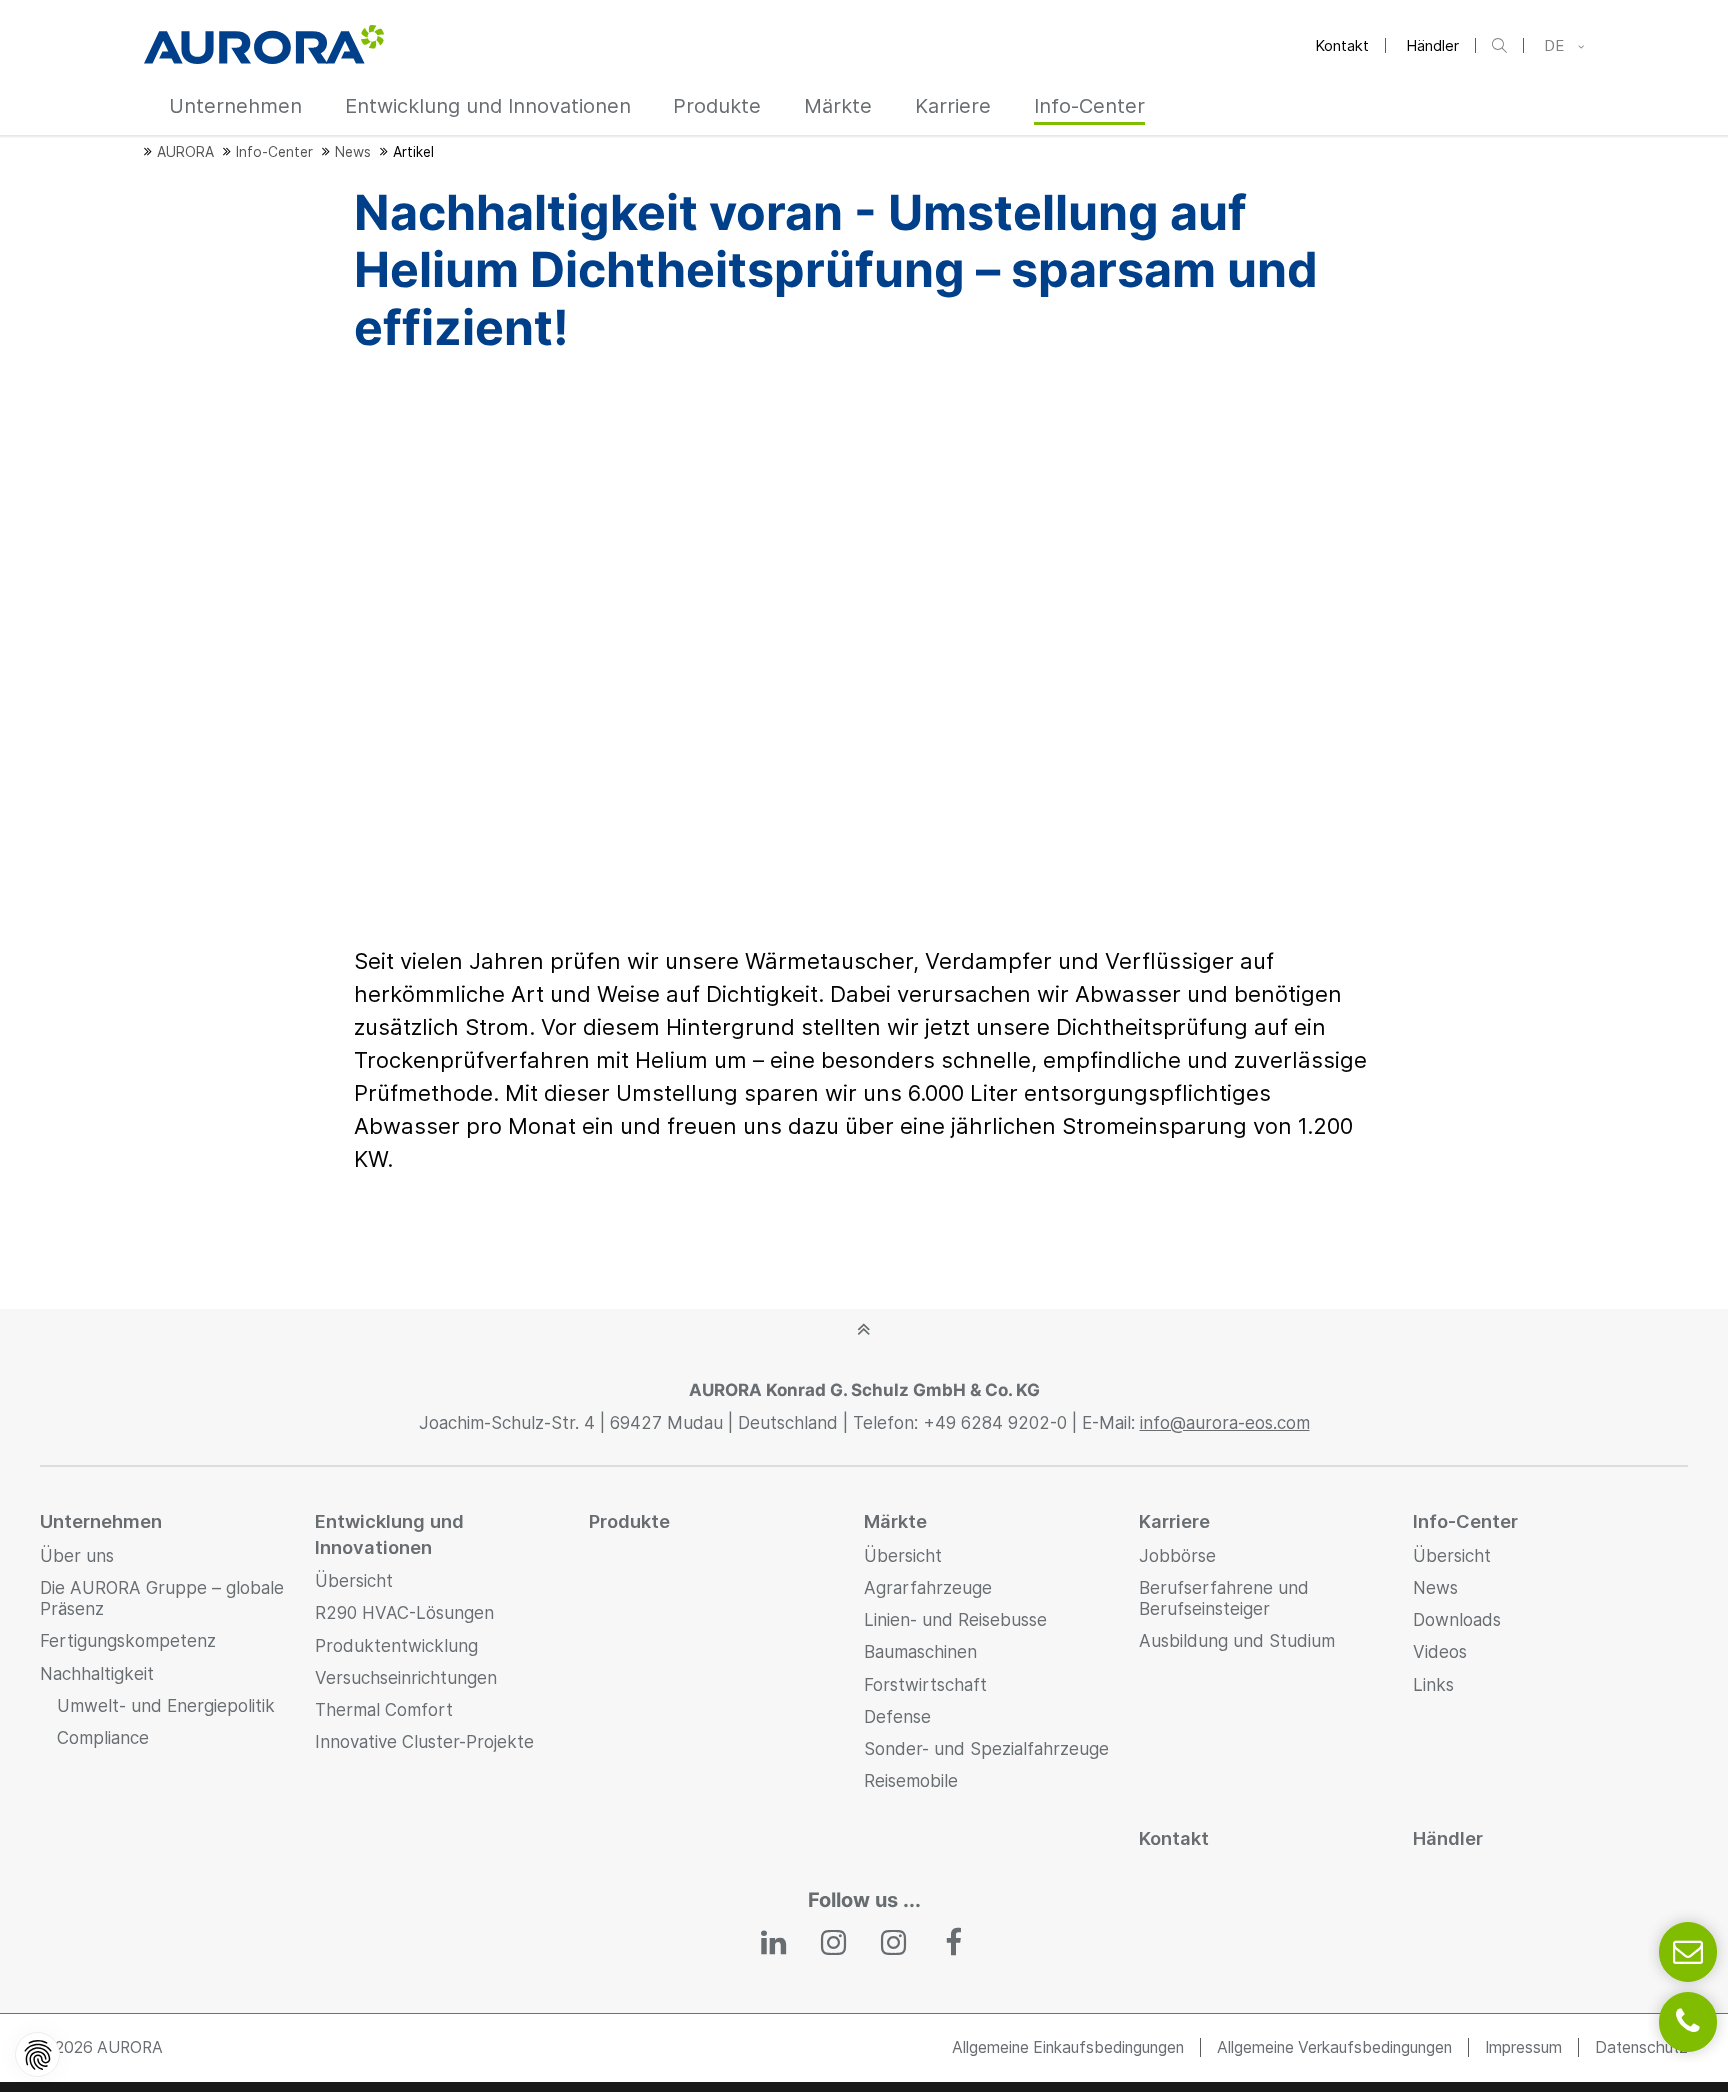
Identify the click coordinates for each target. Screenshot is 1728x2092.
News (1435, 1588)
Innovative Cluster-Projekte (424, 1742)
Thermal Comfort (384, 1710)
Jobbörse (1177, 1556)
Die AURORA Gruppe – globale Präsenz (162, 1598)
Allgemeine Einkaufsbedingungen (1068, 2047)
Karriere (1174, 1521)
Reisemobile (911, 1781)
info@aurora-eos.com (1225, 1423)
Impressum (1523, 2047)
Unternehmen (101, 1521)
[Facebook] (954, 1943)
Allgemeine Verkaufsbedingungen (1334, 2047)
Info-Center (1465, 1521)
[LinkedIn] (775, 1943)
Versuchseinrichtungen (406, 1678)
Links (1433, 1685)
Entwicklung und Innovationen (389, 1534)
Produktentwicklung (396, 1646)
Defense (897, 1717)
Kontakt (1342, 45)
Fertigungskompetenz (128, 1641)
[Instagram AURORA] (834, 1943)
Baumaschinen (920, 1652)
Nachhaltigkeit (97, 1674)
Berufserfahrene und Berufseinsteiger (1224, 1598)
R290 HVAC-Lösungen (404, 1613)
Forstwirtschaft (925, 1685)
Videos (1440, 1652)
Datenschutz (1641, 2047)
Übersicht (354, 1581)
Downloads (1457, 1620)
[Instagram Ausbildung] (894, 1943)
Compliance (103, 1738)
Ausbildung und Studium (1237, 1641)
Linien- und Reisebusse (955, 1620)
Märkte (895, 1521)
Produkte (629, 1521)
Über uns (77, 1556)
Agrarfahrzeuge (928, 1588)
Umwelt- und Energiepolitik (166, 1706)
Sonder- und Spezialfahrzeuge (986, 1749)
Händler (1432, 45)
